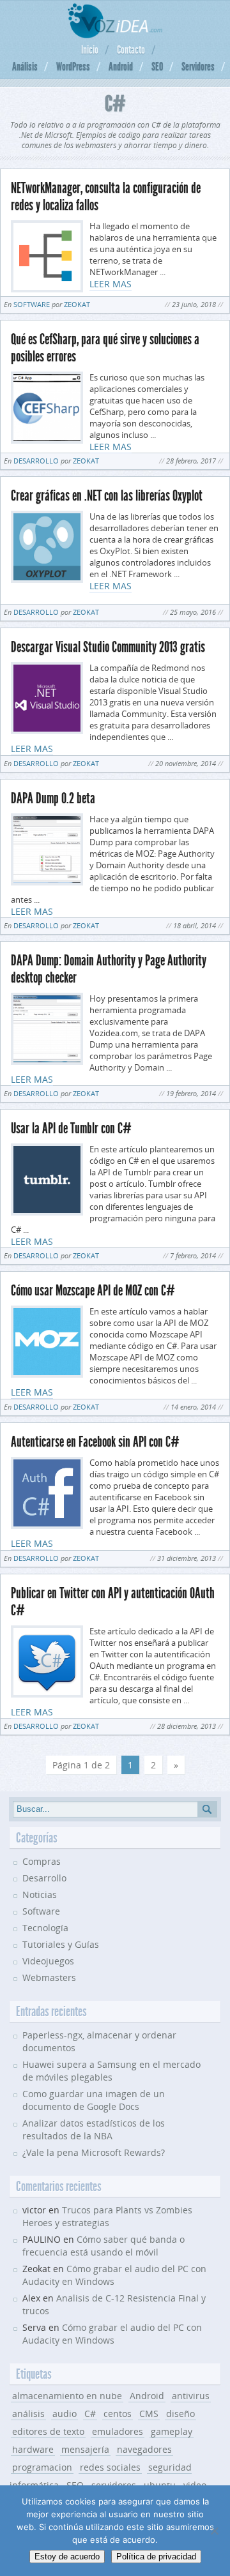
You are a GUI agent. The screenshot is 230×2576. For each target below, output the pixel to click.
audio (65, 2414)
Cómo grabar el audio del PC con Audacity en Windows (112, 2334)
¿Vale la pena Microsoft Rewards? (94, 2152)
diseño (180, 2414)
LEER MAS (111, 284)
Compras (42, 1861)
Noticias (40, 1894)
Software (32, 304)
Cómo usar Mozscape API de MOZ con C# (93, 1291)
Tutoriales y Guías (61, 1944)
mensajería (85, 2449)
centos (118, 2414)
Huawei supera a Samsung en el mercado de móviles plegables (111, 2071)
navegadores (144, 2449)
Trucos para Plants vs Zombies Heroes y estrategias (107, 2216)
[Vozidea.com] (115, 35)
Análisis (25, 66)
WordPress (73, 66)
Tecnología (45, 1928)
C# (90, 2414)
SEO (157, 66)
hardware (33, 2449)
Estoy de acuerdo (67, 2557)
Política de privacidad (156, 2557)
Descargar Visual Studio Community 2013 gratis (108, 647)
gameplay (172, 2431)
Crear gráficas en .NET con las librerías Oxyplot (107, 496)
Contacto (131, 50)
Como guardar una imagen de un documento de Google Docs (94, 2100)
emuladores (118, 2431)
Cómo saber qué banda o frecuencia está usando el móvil (103, 2246)
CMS (149, 2414)
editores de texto (48, 2431)
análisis (28, 2414)
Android (121, 66)
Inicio (90, 50)
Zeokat (77, 304)
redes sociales (110, 2467)
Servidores (198, 66)
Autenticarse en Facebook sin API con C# (95, 1442)
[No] (214, 2531)
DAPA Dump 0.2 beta (53, 798)
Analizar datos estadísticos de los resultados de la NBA (94, 2129)
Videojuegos (48, 1961)
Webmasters (49, 1977)
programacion (42, 2467)
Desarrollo (36, 461)
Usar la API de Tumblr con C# (71, 1128)
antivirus (191, 2396)
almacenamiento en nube (67, 2396)
